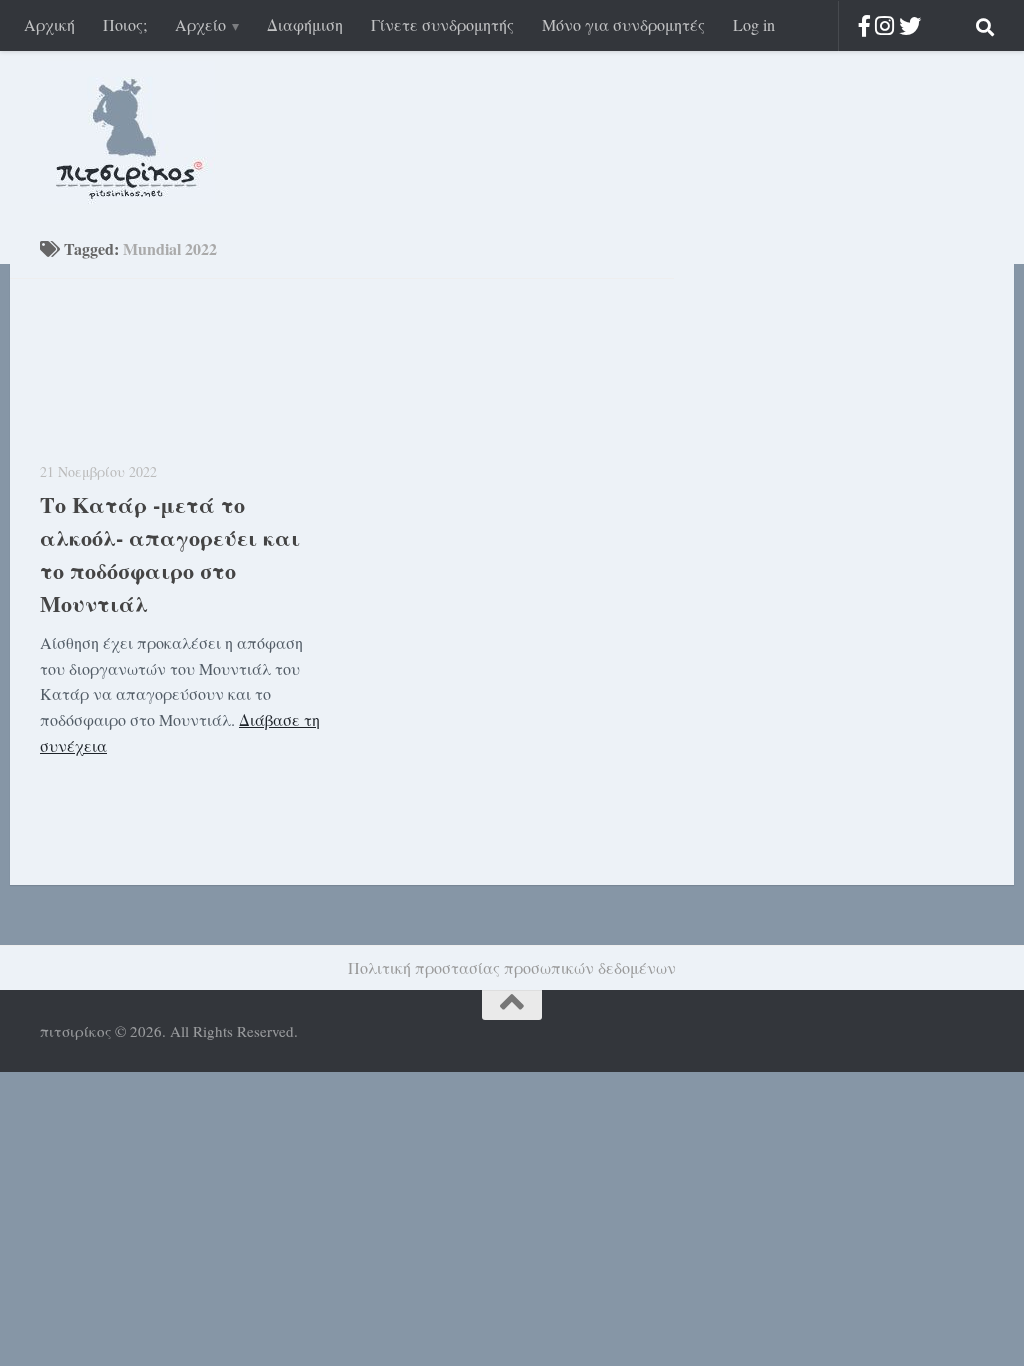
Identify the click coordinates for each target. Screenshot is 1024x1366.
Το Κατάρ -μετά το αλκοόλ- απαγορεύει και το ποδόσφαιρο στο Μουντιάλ (170, 554)
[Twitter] (910, 25)
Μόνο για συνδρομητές (623, 24)
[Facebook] (864, 25)
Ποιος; (125, 24)
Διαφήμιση (305, 24)
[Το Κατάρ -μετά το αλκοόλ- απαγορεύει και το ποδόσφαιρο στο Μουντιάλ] (183, 376)
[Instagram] (884, 25)
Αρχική (49, 24)
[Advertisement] (824, 559)
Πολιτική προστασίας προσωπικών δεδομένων (512, 967)
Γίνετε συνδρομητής (442, 24)
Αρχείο (200, 24)
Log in (754, 24)
